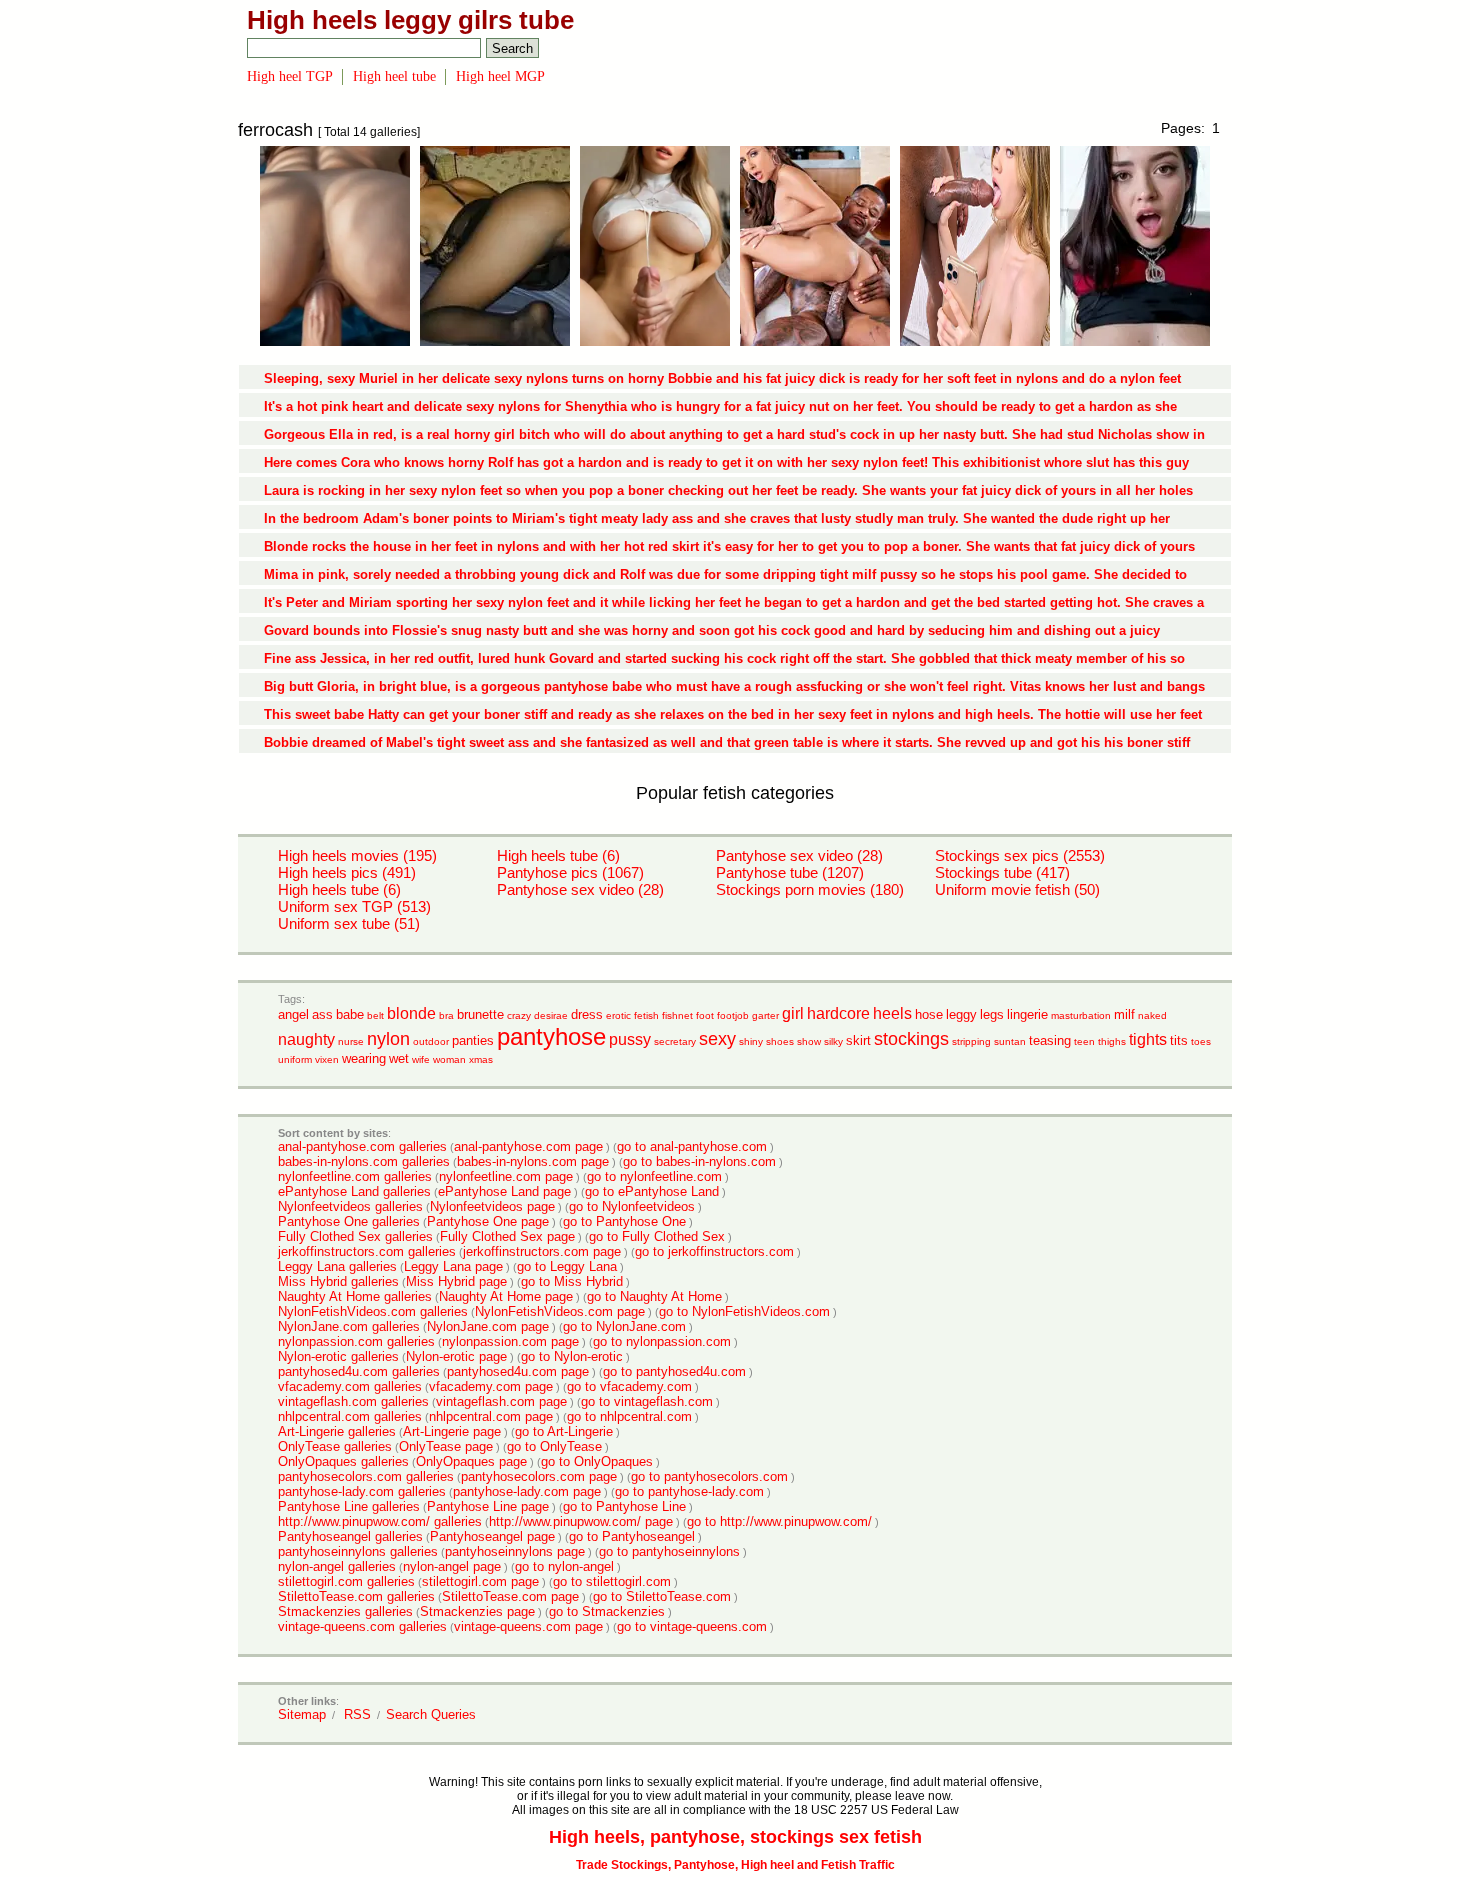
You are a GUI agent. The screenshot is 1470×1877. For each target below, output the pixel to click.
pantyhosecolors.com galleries (366, 1476)
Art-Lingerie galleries (337, 1431)
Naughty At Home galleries (355, 1296)
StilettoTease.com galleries (356, 1596)
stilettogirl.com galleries (346, 1581)
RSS (357, 1714)
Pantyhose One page (488, 1221)
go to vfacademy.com (629, 1386)
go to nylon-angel (564, 1566)
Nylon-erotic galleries (338, 1356)
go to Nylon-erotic (572, 1356)
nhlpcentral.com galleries (350, 1416)
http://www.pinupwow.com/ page (581, 1521)
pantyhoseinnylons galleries (358, 1551)
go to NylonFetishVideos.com (744, 1311)
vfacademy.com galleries (350, 1386)
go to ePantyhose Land (652, 1191)
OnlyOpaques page (471, 1461)
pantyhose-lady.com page (527, 1491)
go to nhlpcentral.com (629, 1416)
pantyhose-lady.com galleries (362, 1491)
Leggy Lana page (453, 1266)
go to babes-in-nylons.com (699, 1161)
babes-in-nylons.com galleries (364, 1161)
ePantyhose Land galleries (354, 1191)
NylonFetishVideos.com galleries (373, 1311)
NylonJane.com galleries (349, 1326)
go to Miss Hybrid (572, 1281)
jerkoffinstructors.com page (542, 1251)
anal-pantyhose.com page (528, 1146)
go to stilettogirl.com (612, 1581)
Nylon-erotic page (456, 1356)
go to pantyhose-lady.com (689, 1491)
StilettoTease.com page (510, 1596)
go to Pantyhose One (624, 1221)
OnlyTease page (446, 1446)
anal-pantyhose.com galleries (362, 1146)
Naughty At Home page (506, 1296)
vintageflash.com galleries (353, 1401)
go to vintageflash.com (647, 1401)
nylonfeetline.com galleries (355, 1176)
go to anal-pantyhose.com (692, 1146)
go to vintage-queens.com (692, 1626)
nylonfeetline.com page (506, 1176)
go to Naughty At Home (654, 1296)
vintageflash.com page (501, 1401)
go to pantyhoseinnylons (669, 1551)
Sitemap (302, 1714)
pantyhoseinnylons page (515, 1551)
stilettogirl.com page (480, 1581)
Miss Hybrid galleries (338, 1281)
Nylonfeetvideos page (492, 1206)
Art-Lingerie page (452, 1431)
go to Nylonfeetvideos (632, 1206)
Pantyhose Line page (488, 1506)
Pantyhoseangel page (492, 1536)
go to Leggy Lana (567, 1266)
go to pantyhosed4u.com (674, 1371)
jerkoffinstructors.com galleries (367, 1251)
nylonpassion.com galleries (356, 1341)
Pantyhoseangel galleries (350, 1536)
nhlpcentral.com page (491, 1416)
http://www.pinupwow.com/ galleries (380, 1521)
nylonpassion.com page (510, 1341)
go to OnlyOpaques (597, 1461)
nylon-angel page (452, 1566)
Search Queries (431, 1714)
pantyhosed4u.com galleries (359, 1371)
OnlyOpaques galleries (343, 1461)
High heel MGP (500, 76)
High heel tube (394, 76)
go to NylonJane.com (624, 1326)
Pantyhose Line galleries (349, 1506)
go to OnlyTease (554, 1446)
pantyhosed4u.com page (518, 1371)
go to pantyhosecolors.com (709, 1476)
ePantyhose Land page (504, 1191)
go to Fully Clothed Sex (657, 1236)
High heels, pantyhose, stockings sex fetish (735, 1837)
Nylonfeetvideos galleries (350, 1206)
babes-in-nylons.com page (533, 1161)
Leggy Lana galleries (337, 1266)
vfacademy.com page (491, 1386)
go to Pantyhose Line (624, 1506)
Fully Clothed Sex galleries (355, 1236)
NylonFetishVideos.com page (560, 1311)
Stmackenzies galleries (345, 1611)
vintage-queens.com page (528, 1626)
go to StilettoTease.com (662, 1596)
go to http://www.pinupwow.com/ (779, 1521)
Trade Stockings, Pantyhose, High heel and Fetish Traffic (735, 1865)
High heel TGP (290, 76)
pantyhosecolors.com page (539, 1476)
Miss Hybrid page (456, 1281)
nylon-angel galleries (337, 1566)
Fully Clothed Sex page (507, 1236)
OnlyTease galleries (335, 1446)
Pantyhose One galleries (349, 1221)
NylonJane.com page (488, 1326)
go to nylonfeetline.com (654, 1176)
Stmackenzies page (477, 1611)
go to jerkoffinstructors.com (714, 1251)
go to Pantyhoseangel (632, 1536)
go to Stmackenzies (607, 1611)
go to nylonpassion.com (662, 1341)
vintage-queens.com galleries (362, 1626)
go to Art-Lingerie (564, 1431)
